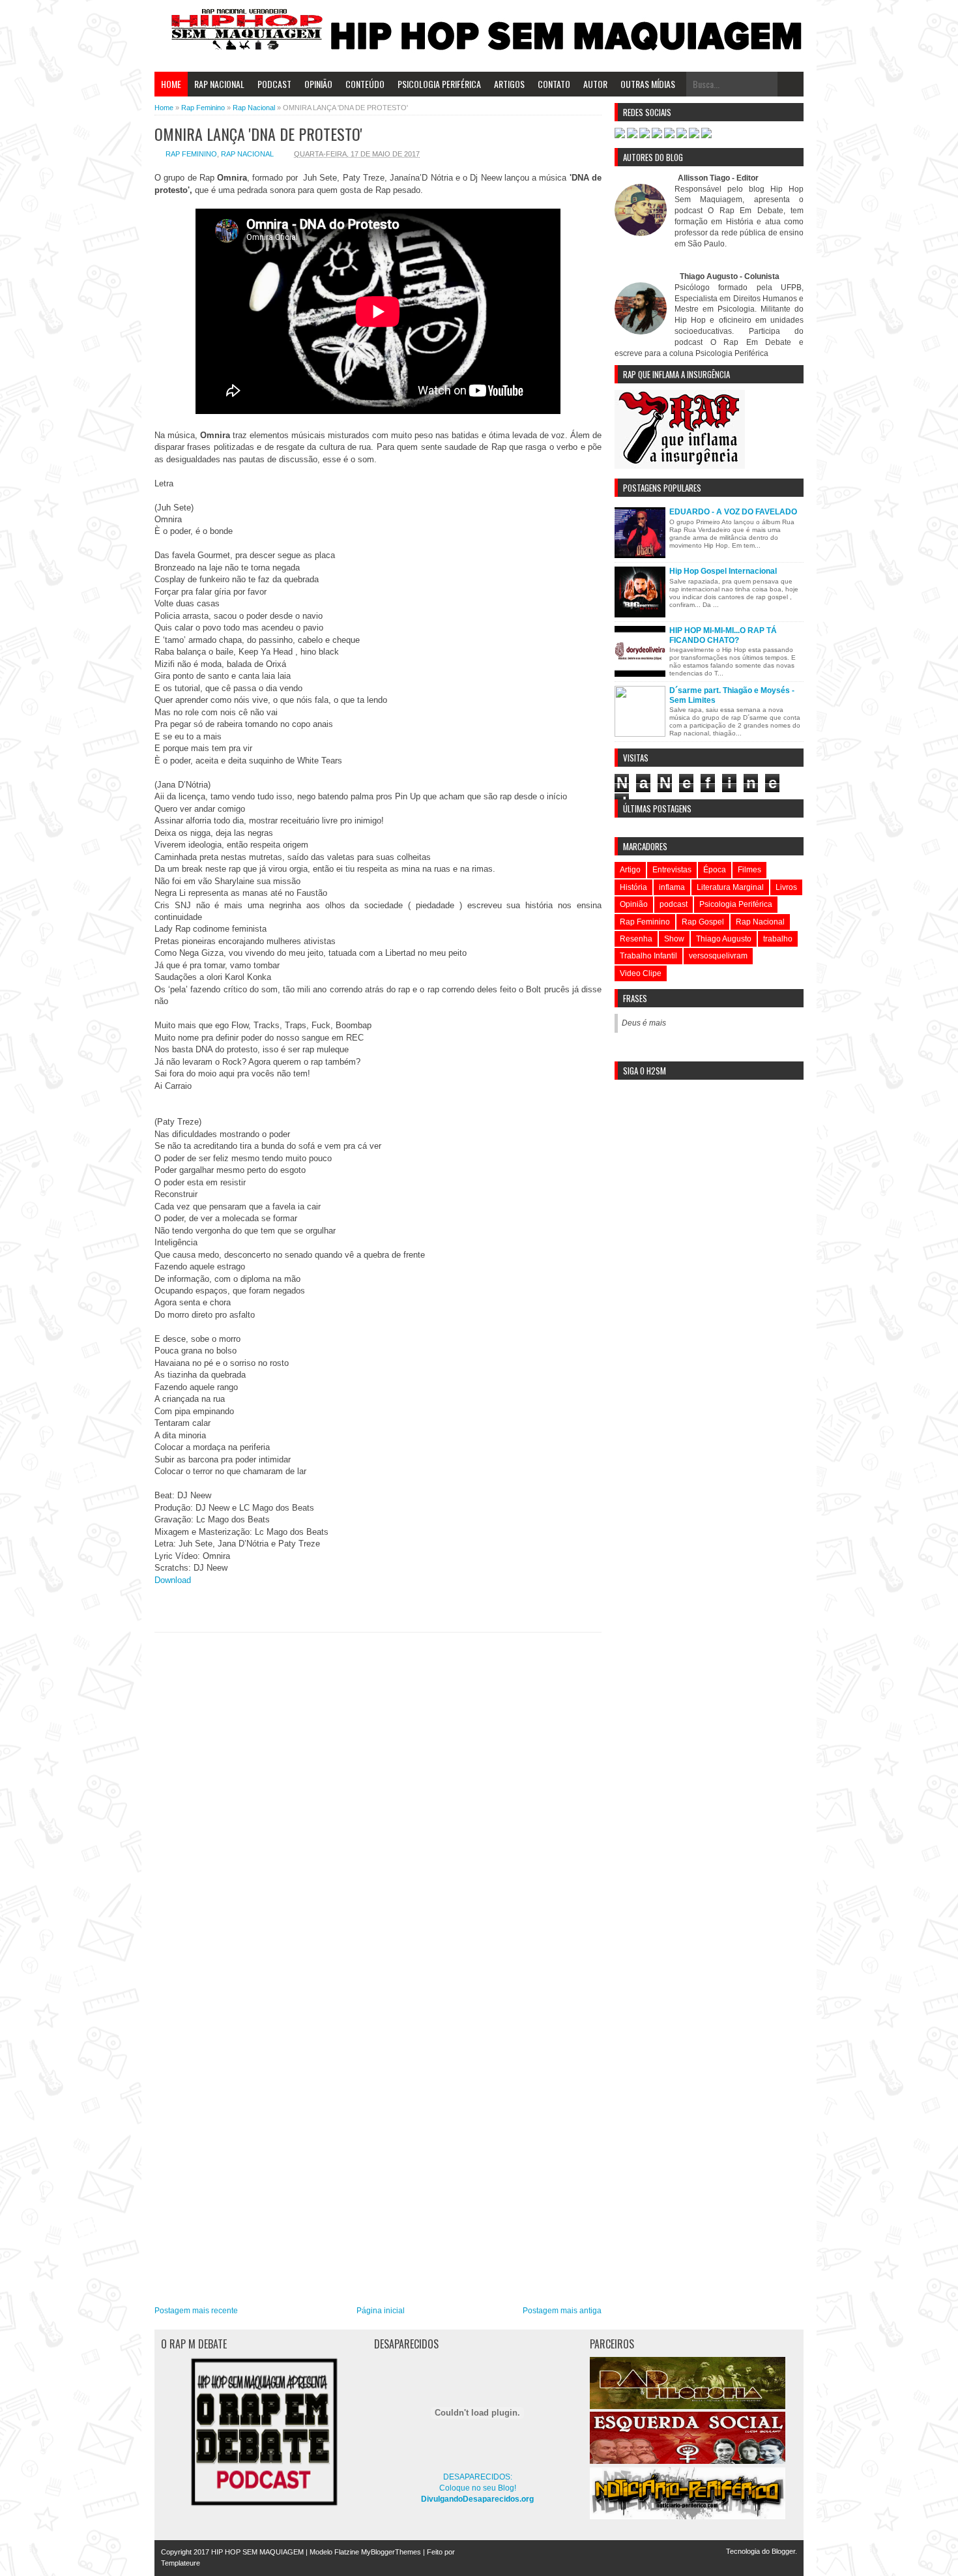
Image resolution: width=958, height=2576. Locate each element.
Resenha (636, 939)
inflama (672, 887)
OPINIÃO (318, 84)
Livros (786, 887)
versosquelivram (718, 956)
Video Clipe (641, 973)
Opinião (634, 904)
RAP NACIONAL (219, 84)
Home (171, 84)
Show (674, 939)
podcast (674, 904)
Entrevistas (672, 870)
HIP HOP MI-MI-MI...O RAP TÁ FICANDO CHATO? (723, 635)
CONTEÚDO (365, 84)
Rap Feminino (191, 154)
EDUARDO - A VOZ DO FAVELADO (733, 512)
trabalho (778, 939)
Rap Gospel (703, 922)
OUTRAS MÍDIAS (648, 84)
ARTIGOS (509, 84)
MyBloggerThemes (391, 2552)
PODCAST (274, 84)
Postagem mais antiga (562, 2311)
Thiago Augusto (724, 939)
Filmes (749, 870)
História (633, 887)
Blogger (783, 2551)
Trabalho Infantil (648, 956)
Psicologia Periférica (736, 904)
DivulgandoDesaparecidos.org (477, 2499)
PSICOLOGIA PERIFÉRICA (439, 84)
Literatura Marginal (730, 887)
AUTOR (595, 84)
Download (174, 1580)
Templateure (181, 2563)
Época (715, 870)
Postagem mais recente (196, 2311)
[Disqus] (378, 1802)
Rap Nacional (247, 154)
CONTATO (554, 84)
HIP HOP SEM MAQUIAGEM (257, 2552)
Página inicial (381, 2311)
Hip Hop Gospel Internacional (723, 571)
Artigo (630, 870)
